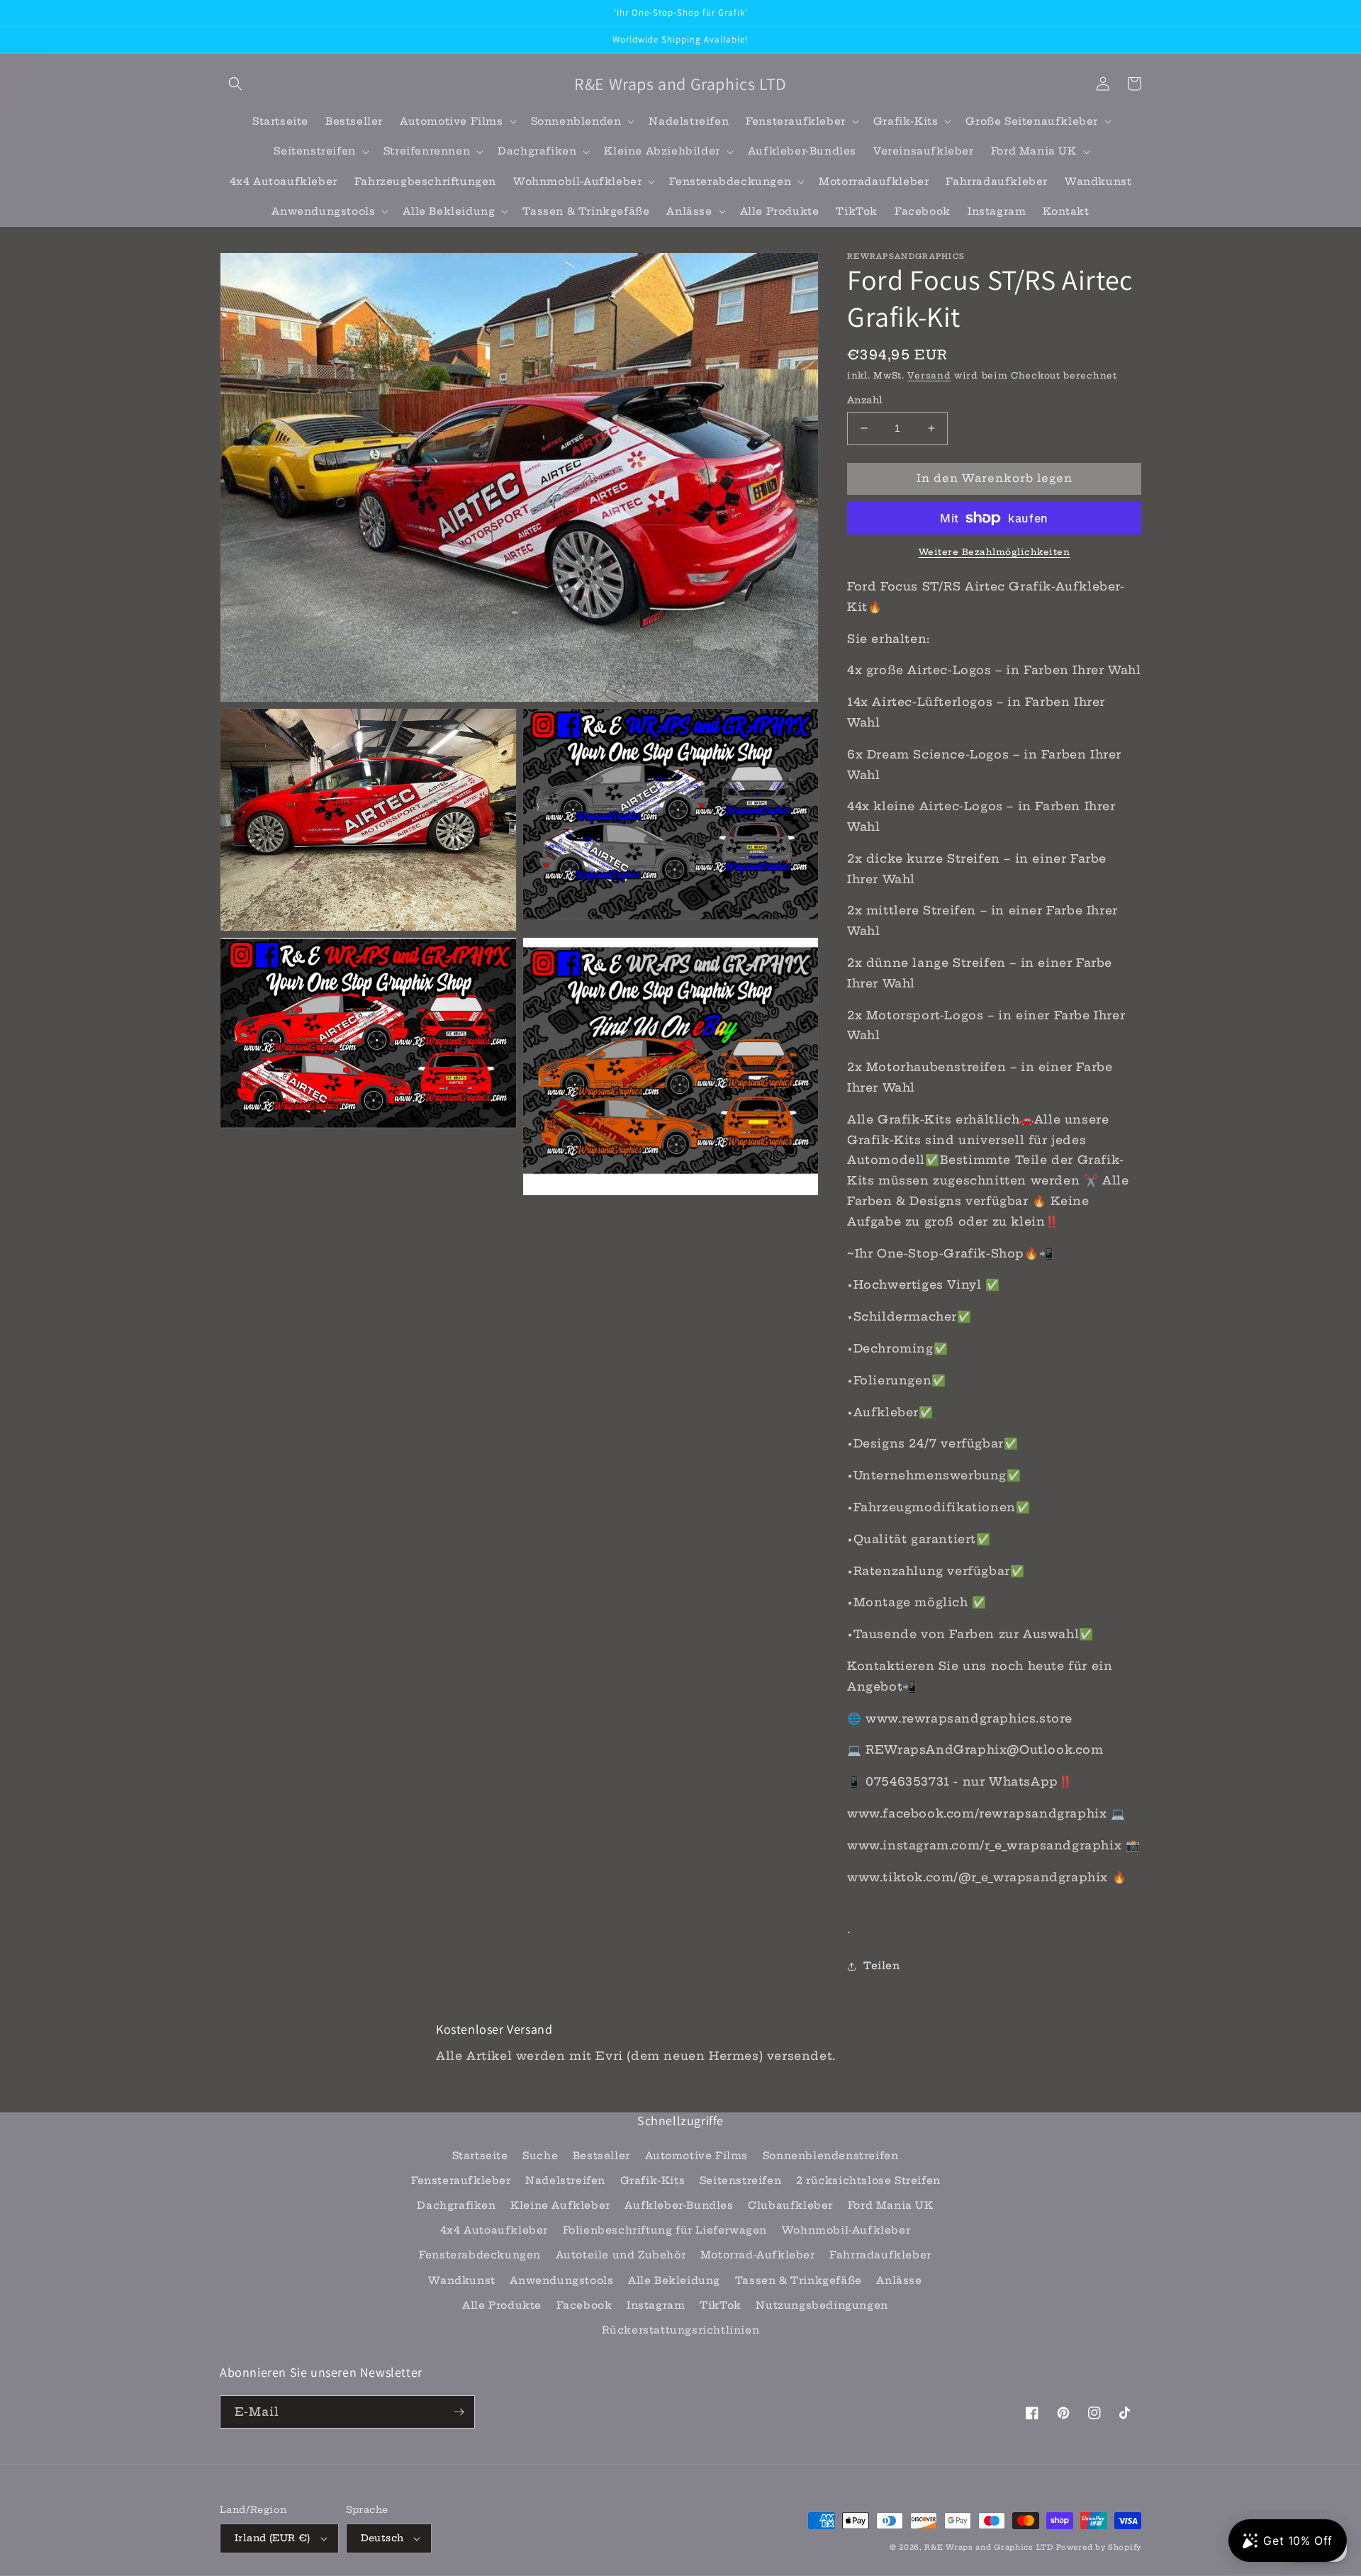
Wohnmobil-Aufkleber (846, 2230)
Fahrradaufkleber (880, 2255)
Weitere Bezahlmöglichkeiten (995, 552)
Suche (540, 2156)
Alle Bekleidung (674, 2280)
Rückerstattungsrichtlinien (681, 2330)
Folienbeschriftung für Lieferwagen (665, 2230)
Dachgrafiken (456, 2205)
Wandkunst (461, 2280)
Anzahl (865, 400)
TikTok (721, 2305)
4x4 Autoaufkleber (494, 2230)
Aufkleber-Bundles (679, 2205)
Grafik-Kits (653, 2180)
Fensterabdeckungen (480, 2255)
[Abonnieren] (459, 2412)
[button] (235, 84)
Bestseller (601, 2156)
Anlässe (899, 2280)
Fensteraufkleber (461, 2180)
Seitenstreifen (740, 2180)
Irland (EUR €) (273, 2538)
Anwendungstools (561, 2280)
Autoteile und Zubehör (621, 2255)
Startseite (480, 2156)
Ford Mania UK (891, 2205)
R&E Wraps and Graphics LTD (988, 2547)
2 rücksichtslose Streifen (868, 2180)
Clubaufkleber (790, 2205)
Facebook (584, 2305)
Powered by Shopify (1099, 2547)
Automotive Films (697, 2156)
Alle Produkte (502, 2305)
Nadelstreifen (565, 2180)
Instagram (656, 2305)
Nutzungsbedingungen (822, 2305)
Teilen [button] (882, 1966)
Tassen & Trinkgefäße (799, 2280)
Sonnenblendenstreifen (831, 2156)
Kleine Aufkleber (560, 2205)
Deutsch (382, 2538)
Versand (929, 375)
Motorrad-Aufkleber (758, 2255)
